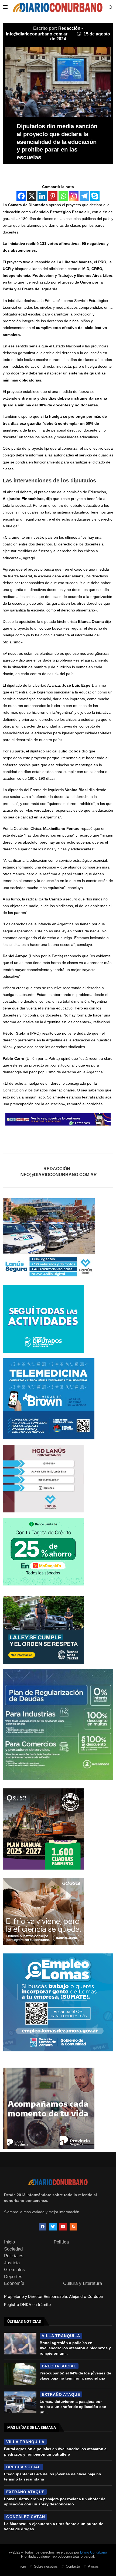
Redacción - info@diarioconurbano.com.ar (58, 1172)
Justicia (12, 2263)
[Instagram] (74, 196)
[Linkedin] (42, 196)
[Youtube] (63, 2227)
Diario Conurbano (93, 2552)
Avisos (93, 2566)
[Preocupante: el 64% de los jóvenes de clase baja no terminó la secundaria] (20, 2374)
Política (61, 2242)
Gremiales (14, 2270)
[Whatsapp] (63, 196)
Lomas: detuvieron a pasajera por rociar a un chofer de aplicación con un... (73, 2407)
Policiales (14, 2256)
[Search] (111, 8)
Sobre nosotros (46, 2566)
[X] (32, 196)
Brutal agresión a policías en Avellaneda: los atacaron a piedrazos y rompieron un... (75, 2348)
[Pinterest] (53, 196)
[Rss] (73, 2227)
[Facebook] (21, 196)
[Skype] (95, 196)
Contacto (73, 2566)
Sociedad (13, 2249)
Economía (14, 2283)
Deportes (13, 2277)
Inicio (9, 2242)
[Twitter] (53, 2227)
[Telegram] (84, 196)
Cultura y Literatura (83, 2283)
